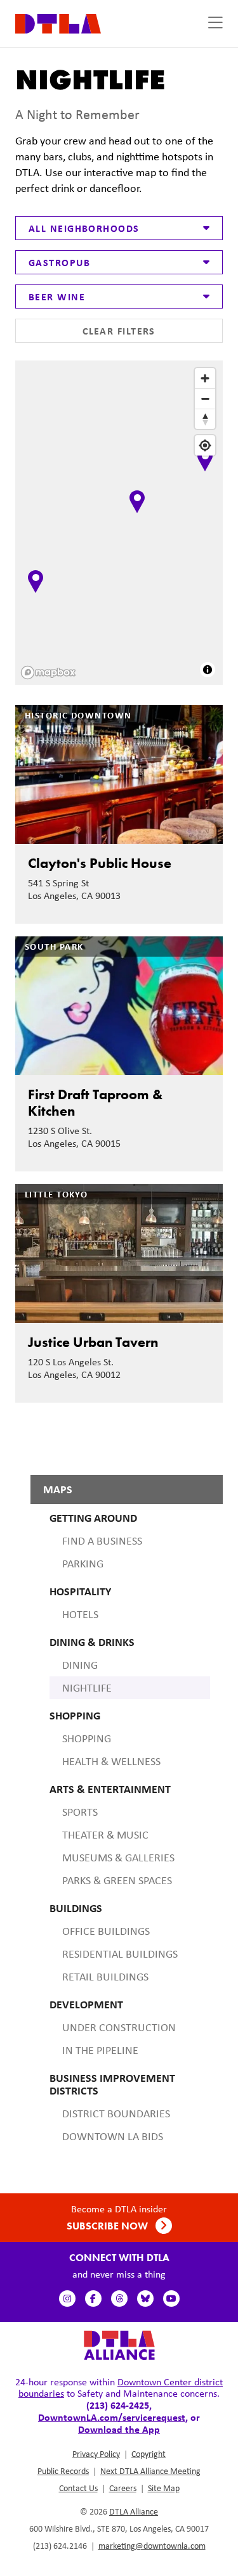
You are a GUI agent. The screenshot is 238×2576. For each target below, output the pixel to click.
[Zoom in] (205, 378)
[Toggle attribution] (208, 670)
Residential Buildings (120, 1954)
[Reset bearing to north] (205, 419)
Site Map (164, 2488)
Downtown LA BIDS (113, 2136)
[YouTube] (171, 2299)
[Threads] (119, 2299)
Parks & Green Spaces (117, 1880)
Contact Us (78, 2488)
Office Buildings (106, 1931)
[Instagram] (67, 2299)
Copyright (149, 2454)
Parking (83, 1564)
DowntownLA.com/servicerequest (112, 2417)
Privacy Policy (96, 2454)
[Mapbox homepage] (48, 673)
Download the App (119, 2429)
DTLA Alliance (134, 2511)
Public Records (63, 2471)
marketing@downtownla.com (152, 2546)
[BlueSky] (145, 2299)
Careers (123, 2488)
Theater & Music (105, 1835)
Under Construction (119, 2027)
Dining (80, 1665)
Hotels (80, 1614)
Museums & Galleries (118, 1858)
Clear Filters (119, 331)
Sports (80, 1812)
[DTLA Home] (58, 22)
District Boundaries (116, 2114)
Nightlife (87, 1688)
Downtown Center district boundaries (121, 2388)
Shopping (87, 1738)
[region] (120, 524)
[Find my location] (205, 445)
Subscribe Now (109, 2226)
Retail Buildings (105, 1977)
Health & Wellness (111, 1761)
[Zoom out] (205, 399)
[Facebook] (93, 2299)
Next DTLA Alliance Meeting (150, 2471)
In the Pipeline (100, 2050)
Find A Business (102, 1541)
